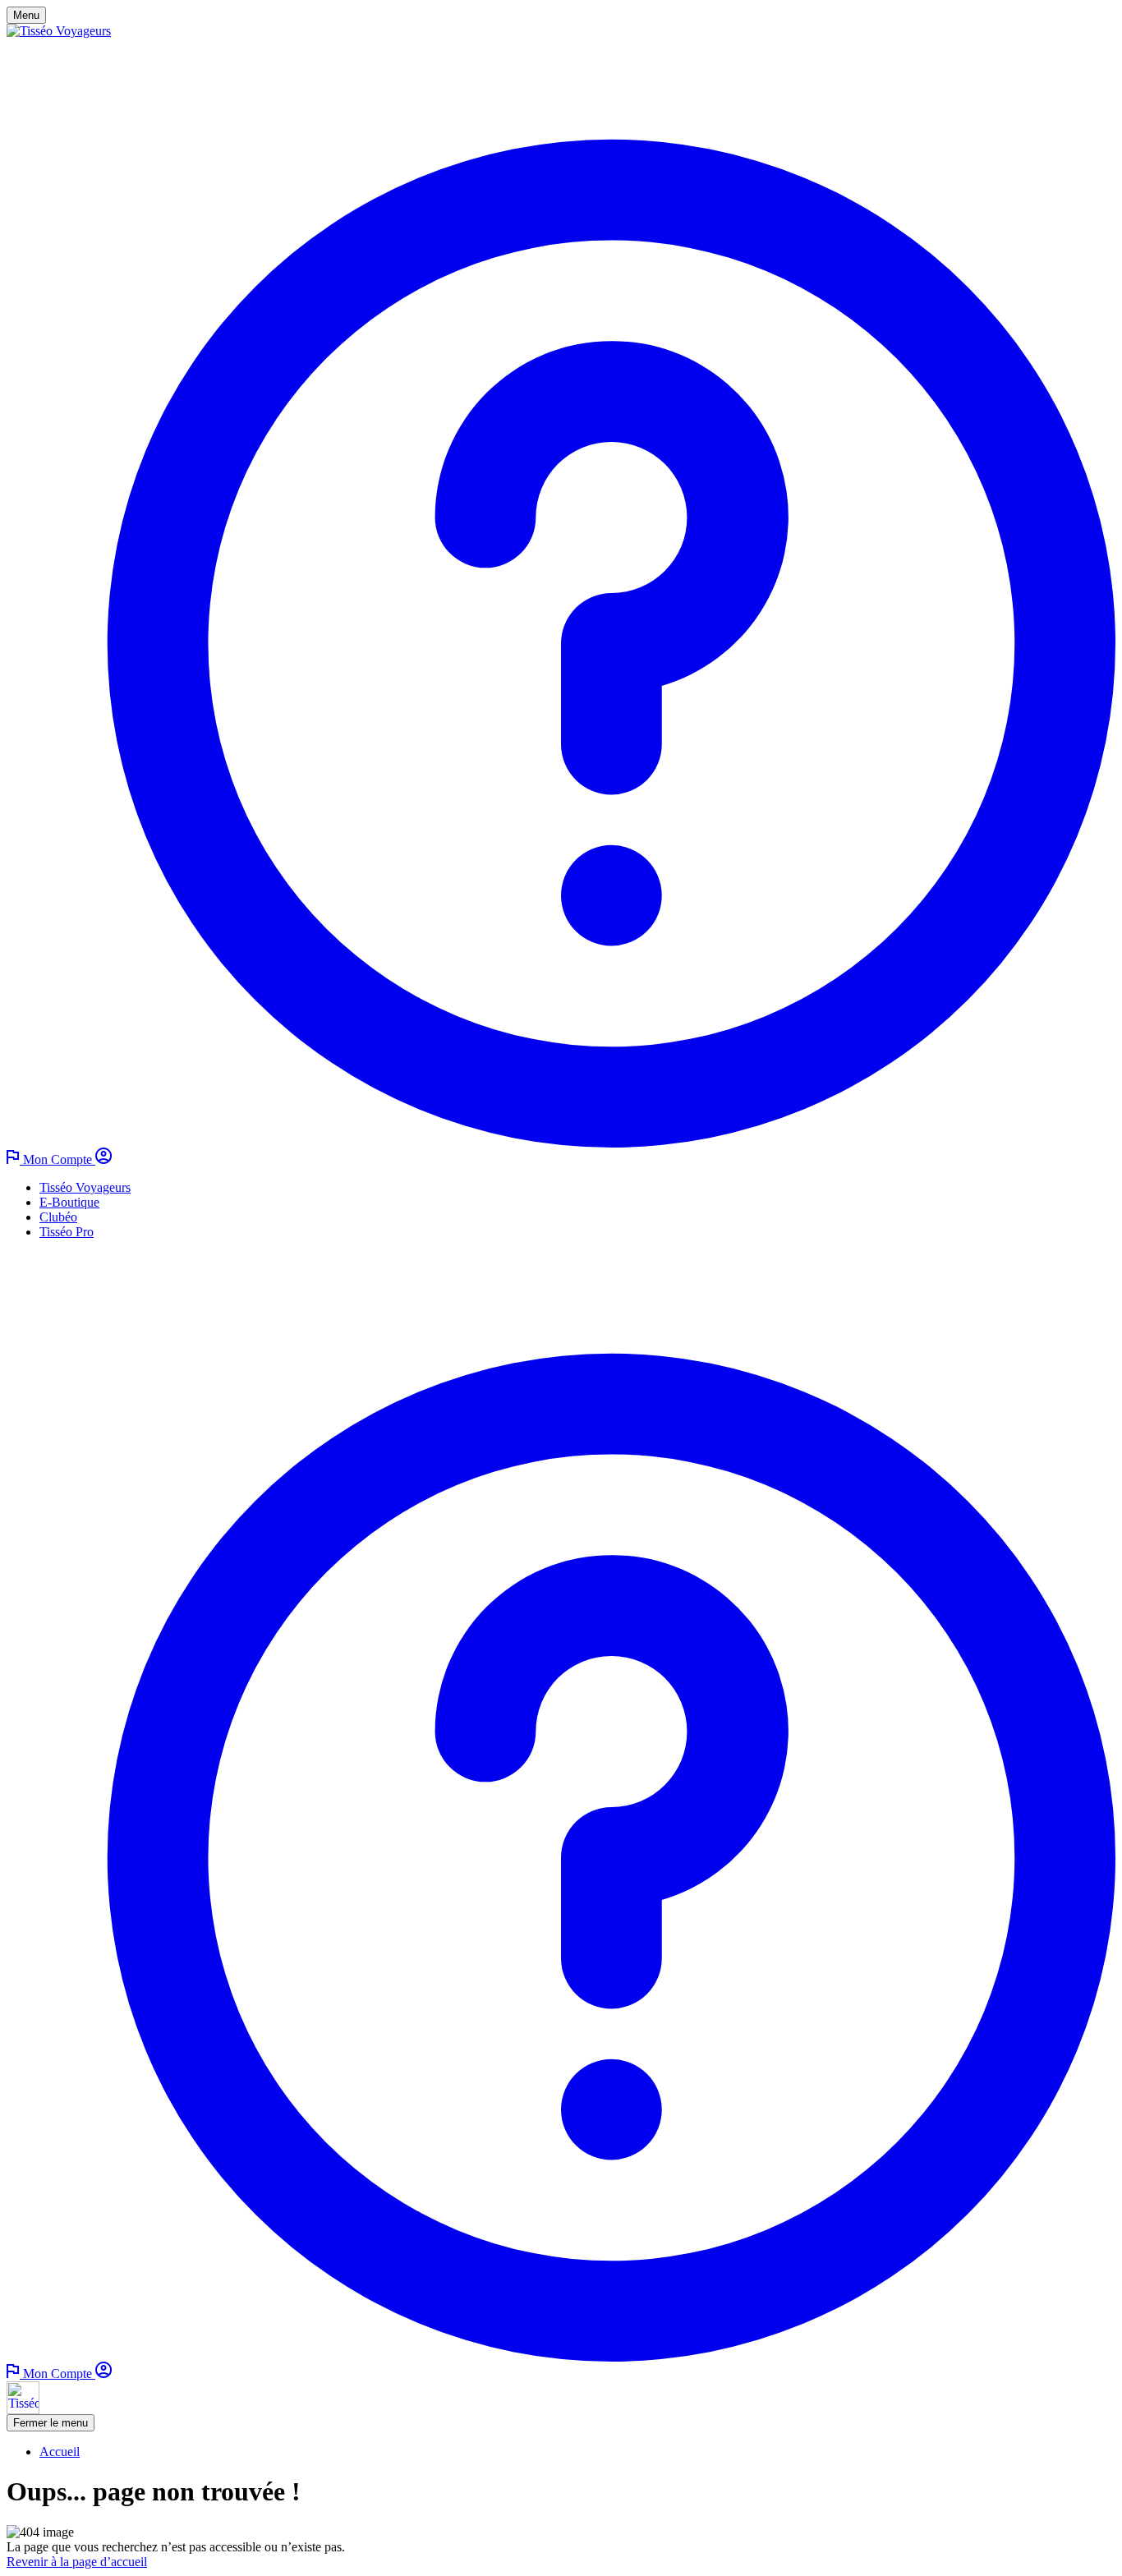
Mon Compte (59, 1159)
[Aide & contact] (561, 1143)
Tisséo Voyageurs (85, 1187)
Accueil (60, 2452)
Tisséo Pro (67, 1232)
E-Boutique (69, 1202)
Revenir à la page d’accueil (77, 2562)
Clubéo (58, 1217)
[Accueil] (59, 31)
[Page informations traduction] (15, 1159)
